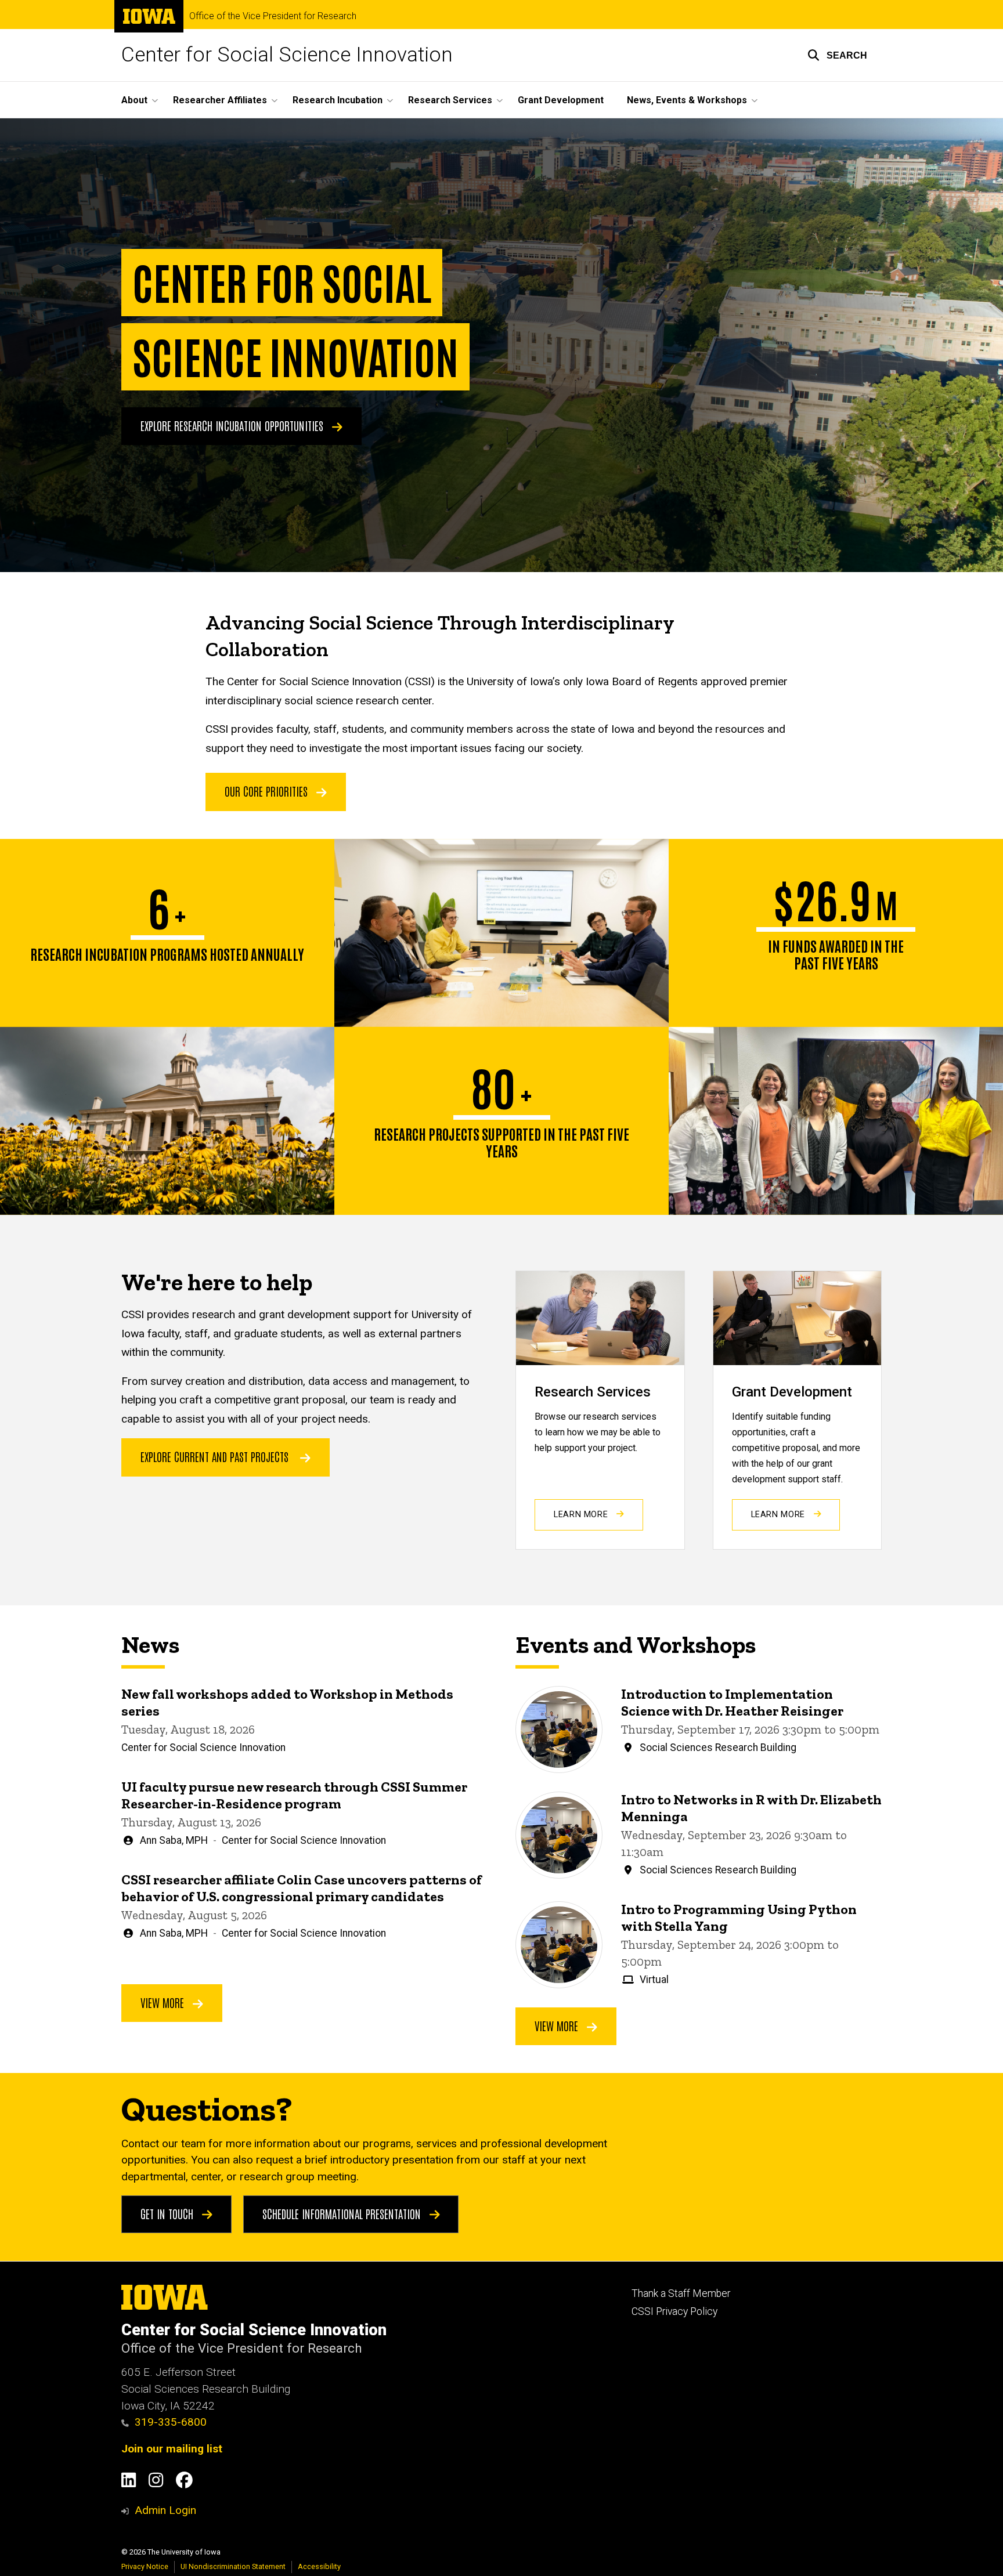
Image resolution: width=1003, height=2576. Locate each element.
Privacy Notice (145, 2566)
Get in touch (168, 2213)
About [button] (134, 100)
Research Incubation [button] (338, 100)
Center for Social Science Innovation (287, 55)
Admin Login (165, 2510)
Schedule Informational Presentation (343, 2213)
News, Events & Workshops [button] (687, 100)
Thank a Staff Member (681, 2293)
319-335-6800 (171, 2422)
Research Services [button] (450, 100)
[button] (837, 55)
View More (164, 2002)
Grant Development (561, 100)
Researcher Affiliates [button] (220, 100)
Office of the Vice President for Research (273, 16)
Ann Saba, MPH (174, 1840)
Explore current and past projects (214, 1456)
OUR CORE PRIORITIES (268, 791)
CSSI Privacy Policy (674, 2311)
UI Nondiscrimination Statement (233, 2566)
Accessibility (319, 2566)
